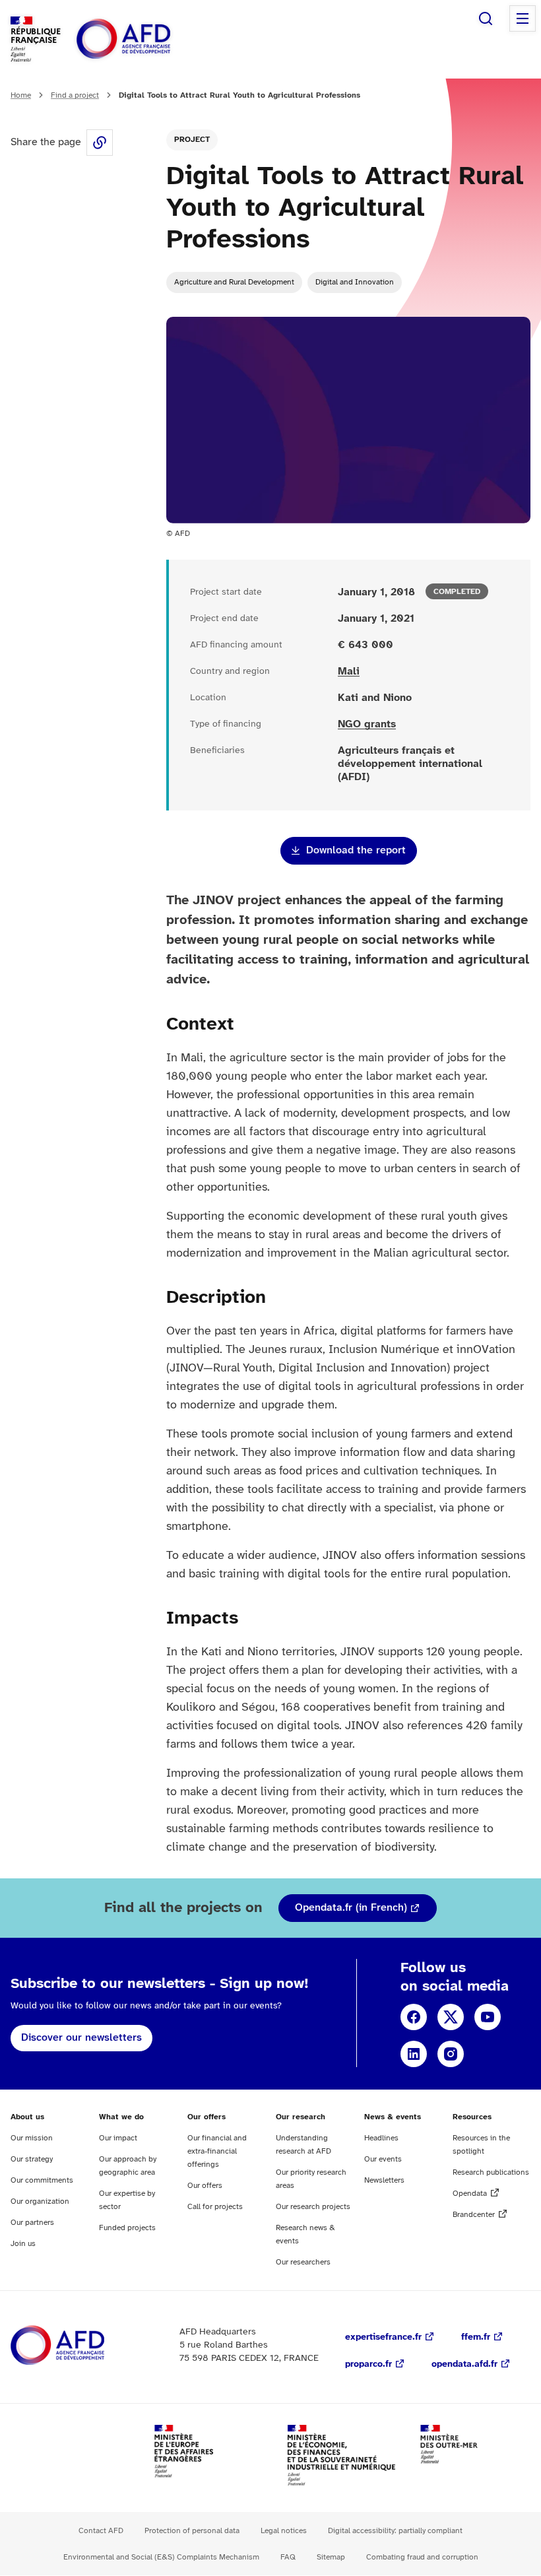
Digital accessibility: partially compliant (395, 2531)
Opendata (470, 2194)
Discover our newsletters (81, 2038)
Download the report (356, 850)
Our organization (40, 2201)
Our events (383, 2159)
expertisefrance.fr (383, 2337)
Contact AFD (101, 2531)
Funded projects (127, 2228)
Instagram (451, 2054)
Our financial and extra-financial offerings (217, 2151)
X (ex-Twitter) (451, 2017)
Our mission (32, 2138)
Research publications (491, 2172)
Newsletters (384, 2180)
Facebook (414, 2017)
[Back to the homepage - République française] (153, 39)
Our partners (32, 2223)
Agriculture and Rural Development (234, 282)
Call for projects (215, 2207)
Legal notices (284, 2531)
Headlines (381, 2138)
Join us (23, 2244)
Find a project (75, 95)
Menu (523, 18)
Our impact (118, 2138)
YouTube (488, 2017)
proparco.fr (368, 2364)
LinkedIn (414, 2054)
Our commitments (42, 2180)
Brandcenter (474, 2215)
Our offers (205, 2186)
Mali (349, 672)
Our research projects (313, 2207)
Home (21, 95)
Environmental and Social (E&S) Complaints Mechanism (161, 2557)
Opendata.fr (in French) (351, 1908)
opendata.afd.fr (464, 2364)
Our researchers (303, 2262)
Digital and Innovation (355, 282)
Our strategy (32, 2159)
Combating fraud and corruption (422, 2557)
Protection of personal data (192, 2531)
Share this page (100, 143)
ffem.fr (476, 2337)
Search (486, 18)
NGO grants (367, 724)
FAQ (288, 2557)
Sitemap (331, 2557)
